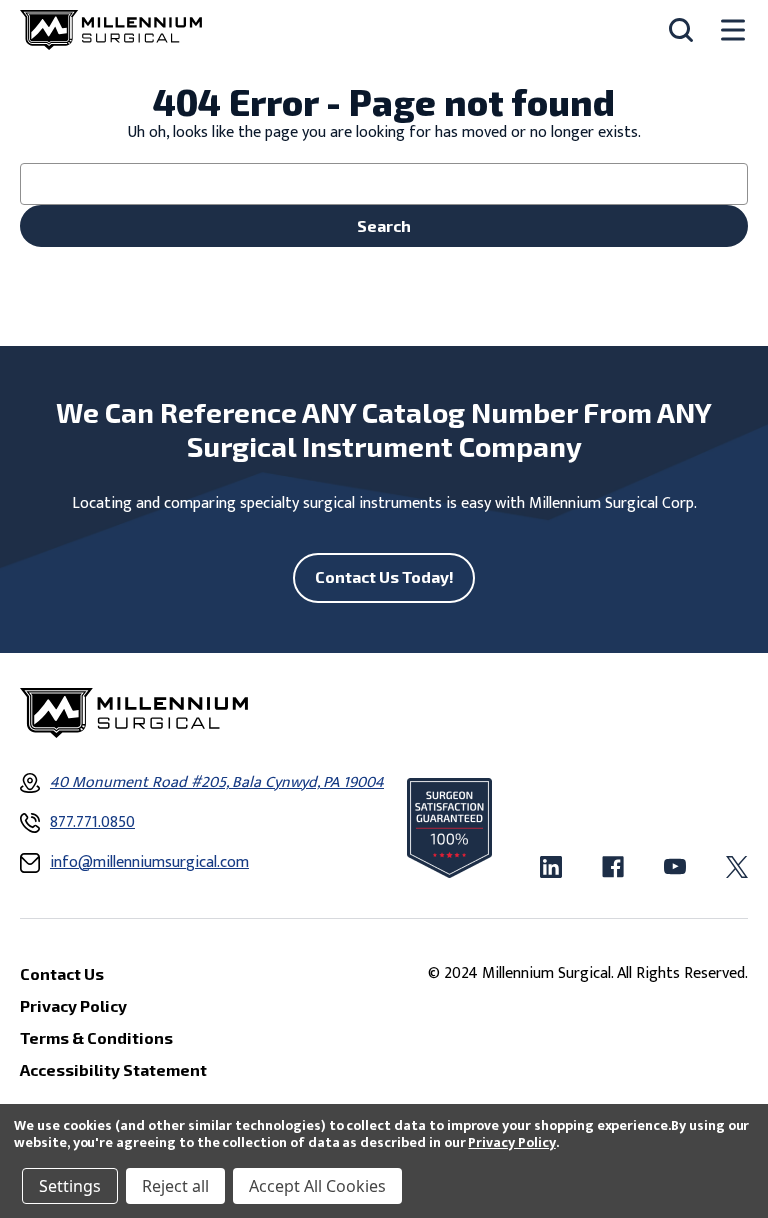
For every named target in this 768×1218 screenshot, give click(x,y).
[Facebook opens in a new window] (613, 867)
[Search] (681, 30)
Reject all (175, 1186)
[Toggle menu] (733, 30)
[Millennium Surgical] (111, 30)
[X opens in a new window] (737, 867)
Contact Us (62, 973)
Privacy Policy (511, 1142)
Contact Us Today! (384, 576)
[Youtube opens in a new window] (675, 867)
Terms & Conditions (96, 1037)
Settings (70, 1186)
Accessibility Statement (113, 1069)
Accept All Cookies (317, 1186)
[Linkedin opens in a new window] (551, 867)
